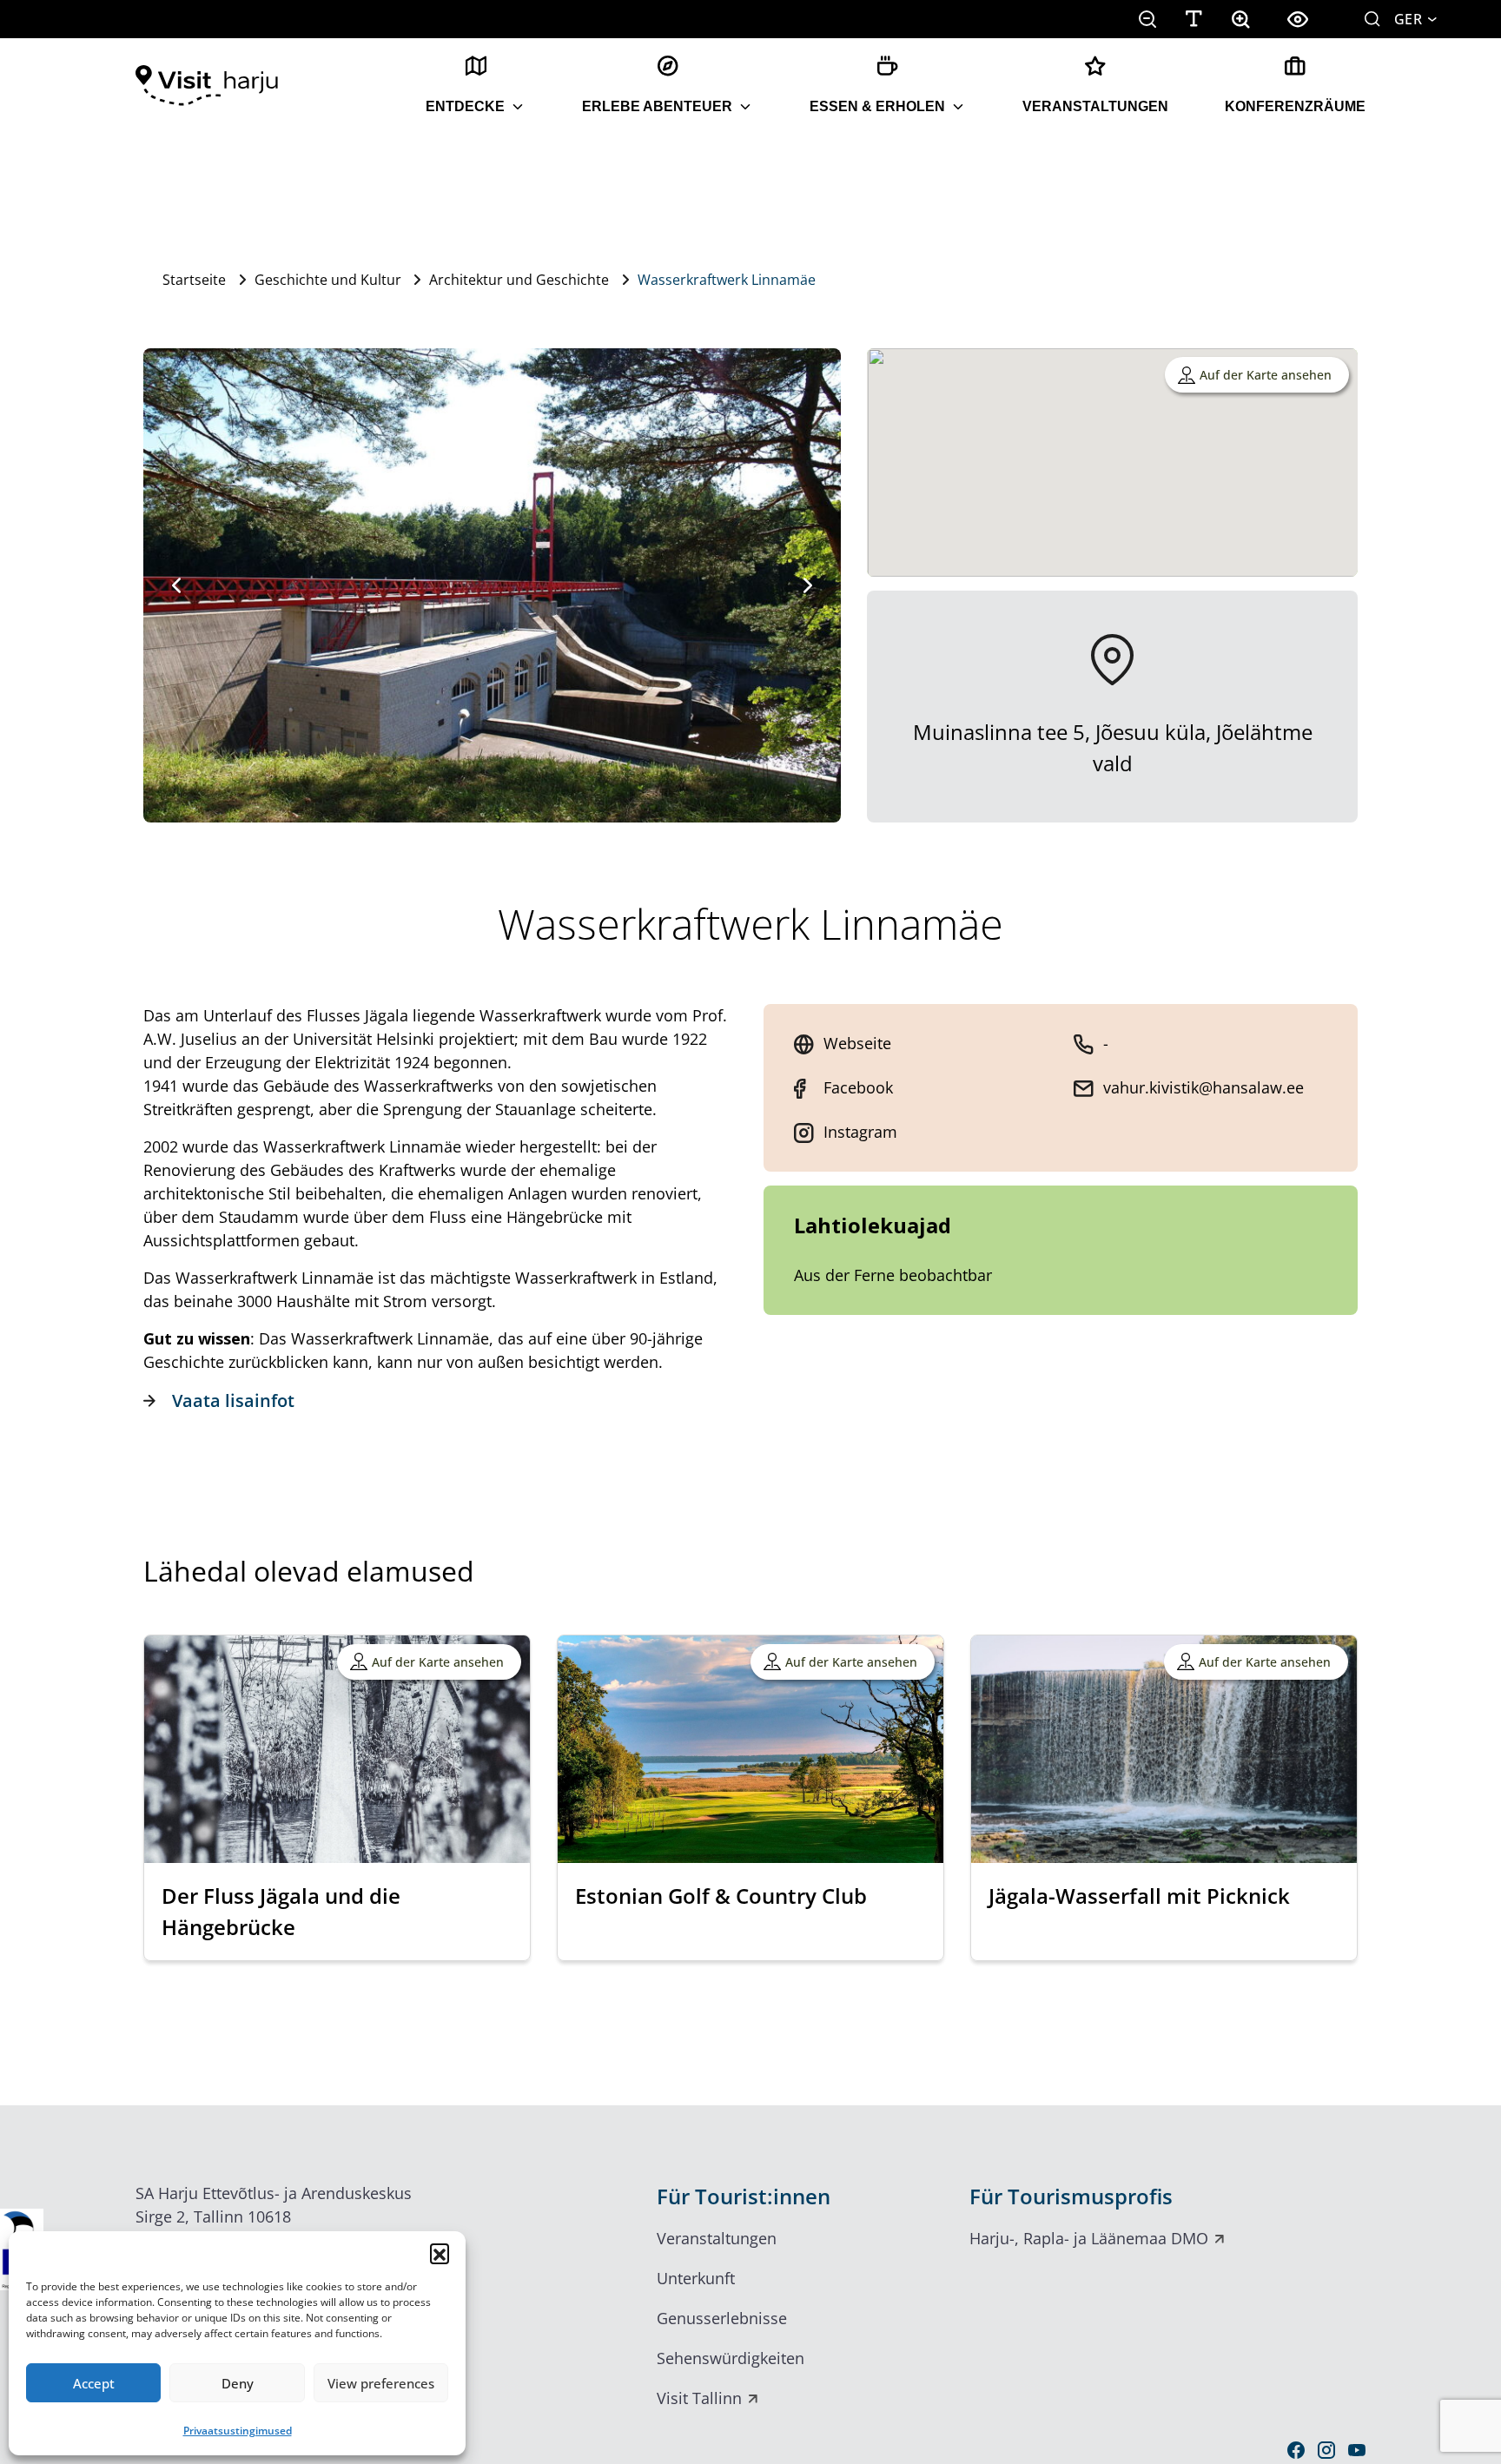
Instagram (860, 1132)
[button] (440, 2253)
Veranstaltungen (1095, 106)
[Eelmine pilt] (176, 585)
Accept (94, 2383)
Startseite (194, 280)
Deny (238, 2383)
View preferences (381, 2383)
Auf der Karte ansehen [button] (1266, 375)
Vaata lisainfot (233, 1400)
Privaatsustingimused (238, 2431)
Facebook (858, 1087)
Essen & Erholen (877, 106)
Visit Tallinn (699, 2398)
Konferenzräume (1295, 106)
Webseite (857, 1043)
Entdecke (465, 106)
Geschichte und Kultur (328, 280)
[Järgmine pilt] (808, 585)
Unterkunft (696, 2278)
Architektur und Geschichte (519, 280)
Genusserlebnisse (722, 2318)
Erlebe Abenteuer (657, 106)
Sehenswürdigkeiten (731, 2358)
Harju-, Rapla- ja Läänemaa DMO (1089, 2238)
